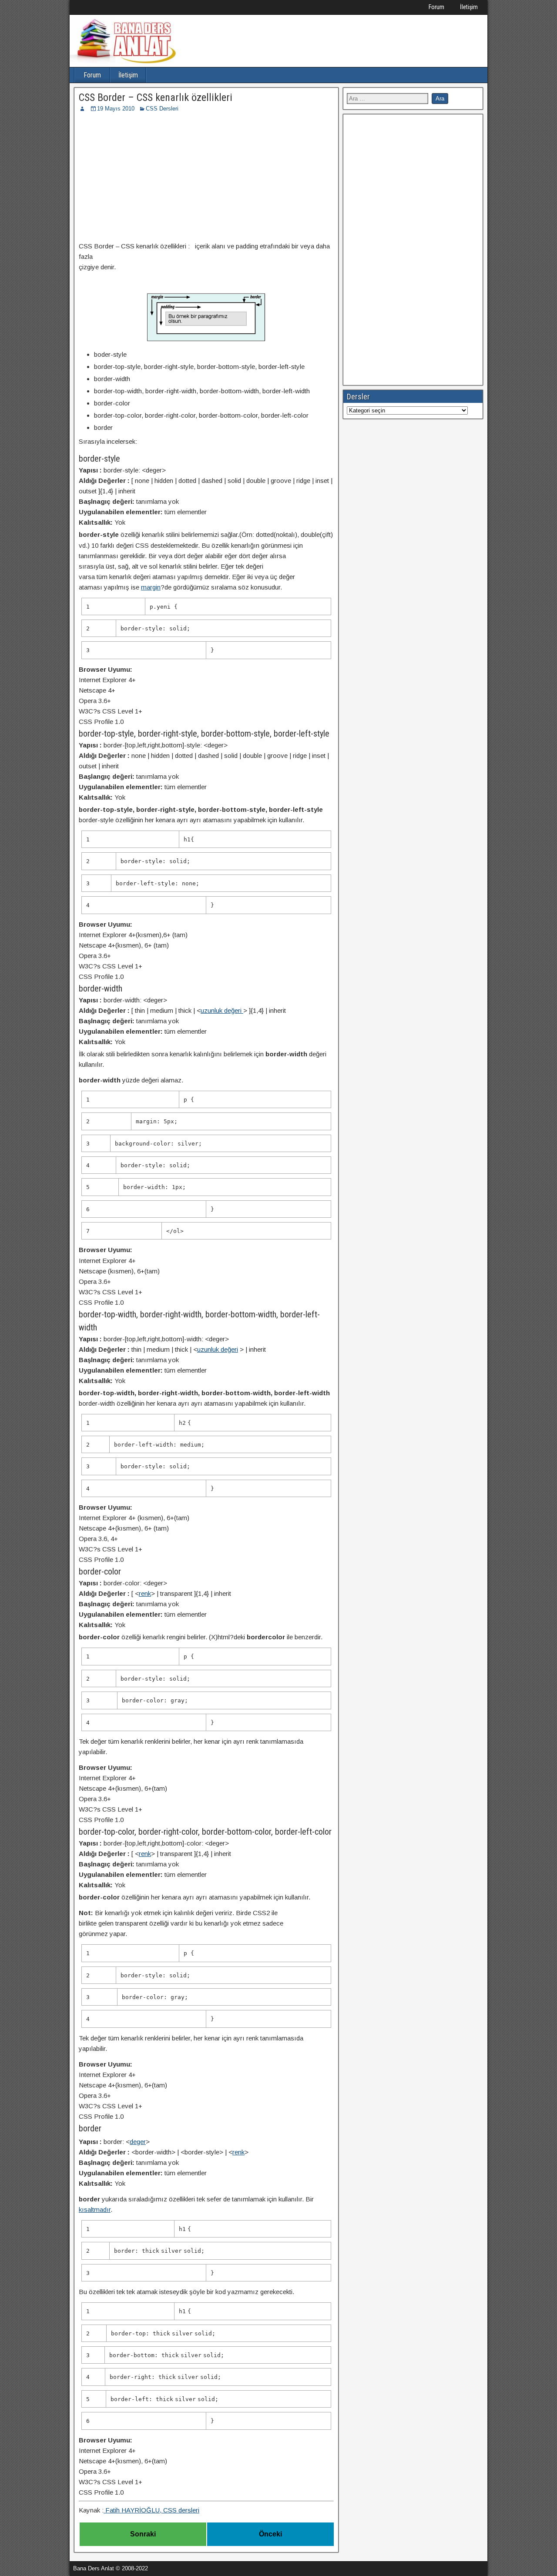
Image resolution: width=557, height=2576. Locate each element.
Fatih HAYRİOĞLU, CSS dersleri (151, 2510)
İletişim (469, 7)
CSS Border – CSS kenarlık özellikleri (156, 97)
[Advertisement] (206, 178)
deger (138, 2142)
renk (145, 1593)
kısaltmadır (95, 2209)
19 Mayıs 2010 (116, 109)
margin (151, 587)
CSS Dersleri (162, 109)
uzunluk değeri (222, 1010)
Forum (436, 7)
